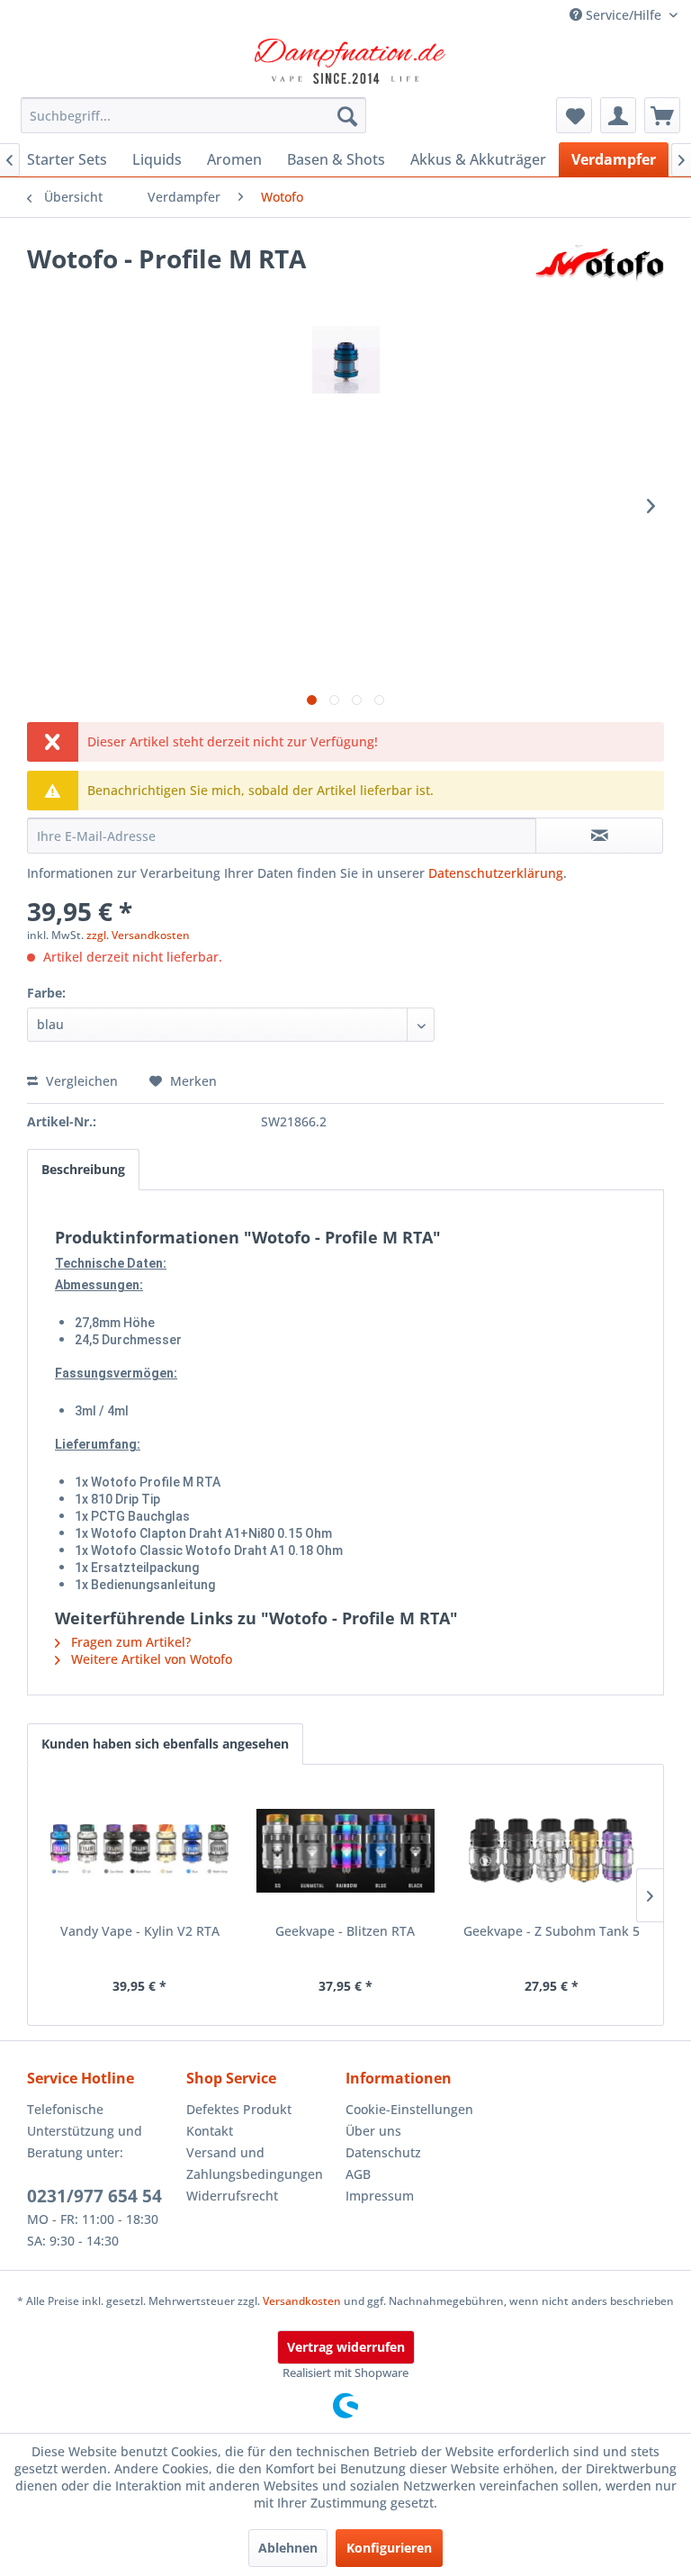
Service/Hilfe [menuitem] (624, 15)
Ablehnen (288, 2548)
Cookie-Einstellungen (409, 2109)
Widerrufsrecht (232, 2196)
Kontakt (210, 2131)
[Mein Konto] (618, 115)
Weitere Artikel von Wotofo (150, 1659)
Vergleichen (80, 1081)
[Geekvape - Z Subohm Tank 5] (551, 1850)
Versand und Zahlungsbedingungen (255, 2163)
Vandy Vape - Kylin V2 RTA (140, 1931)
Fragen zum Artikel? (129, 1642)
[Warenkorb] (662, 115)
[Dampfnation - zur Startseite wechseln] (350, 61)
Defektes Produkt (239, 2109)
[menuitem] (193, 115)
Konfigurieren (389, 2548)
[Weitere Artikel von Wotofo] (600, 276)
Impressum (380, 2196)
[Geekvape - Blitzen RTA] (346, 1850)
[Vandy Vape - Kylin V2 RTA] (140, 1850)
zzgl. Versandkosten (138, 935)
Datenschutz (383, 2152)
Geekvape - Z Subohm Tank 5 (552, 1931)
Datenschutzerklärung (496, 873)
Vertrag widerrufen (346, 2347)
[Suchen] (347, 115)
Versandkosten (302, 2301)
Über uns (373, 2131)
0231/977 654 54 (94, 2196)
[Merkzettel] (574, 115)
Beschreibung (83, 1169)
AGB (358, 2174)
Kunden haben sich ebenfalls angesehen (165, 1744)
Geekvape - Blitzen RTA (345, 1931)
